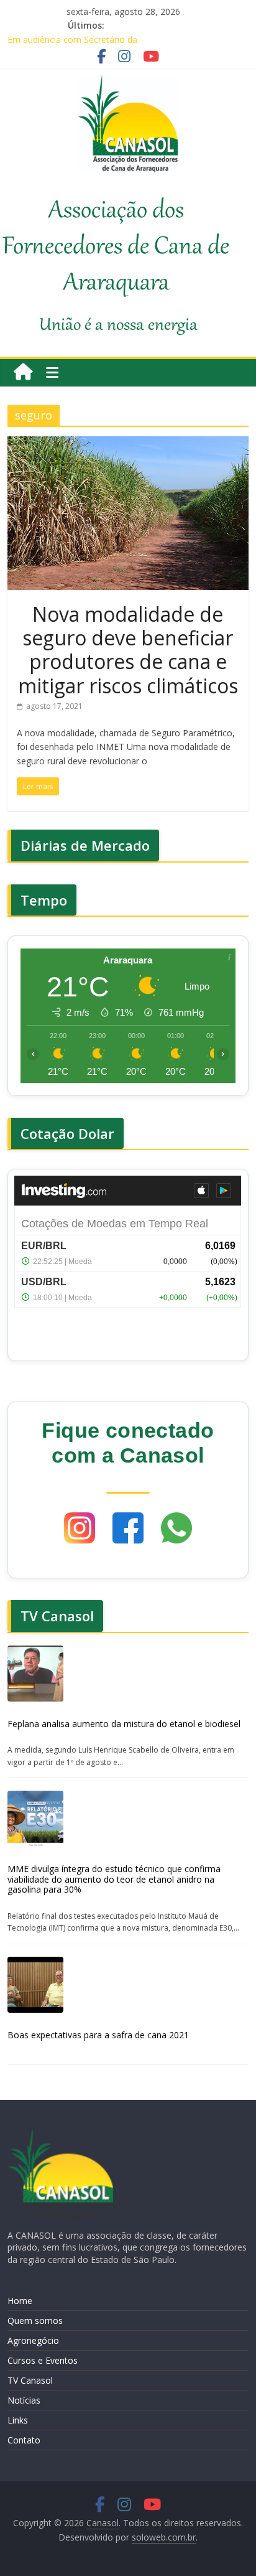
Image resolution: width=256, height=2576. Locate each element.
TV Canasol (30, 2380)
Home (20, 2301)
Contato (24, 2440)
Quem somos (35, 2321)
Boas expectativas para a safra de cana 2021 (98, 2035)
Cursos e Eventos (43, 2360)
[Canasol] (23, 372)
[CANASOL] (60, 2134)
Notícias (24, 2400)
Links (18, 2420)
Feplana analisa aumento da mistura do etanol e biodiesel (124, 1724)
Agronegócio (33, 2340)
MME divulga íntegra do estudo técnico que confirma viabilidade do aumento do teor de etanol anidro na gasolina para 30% (114, 1879)
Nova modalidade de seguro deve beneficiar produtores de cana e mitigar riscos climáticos (128, 650)
